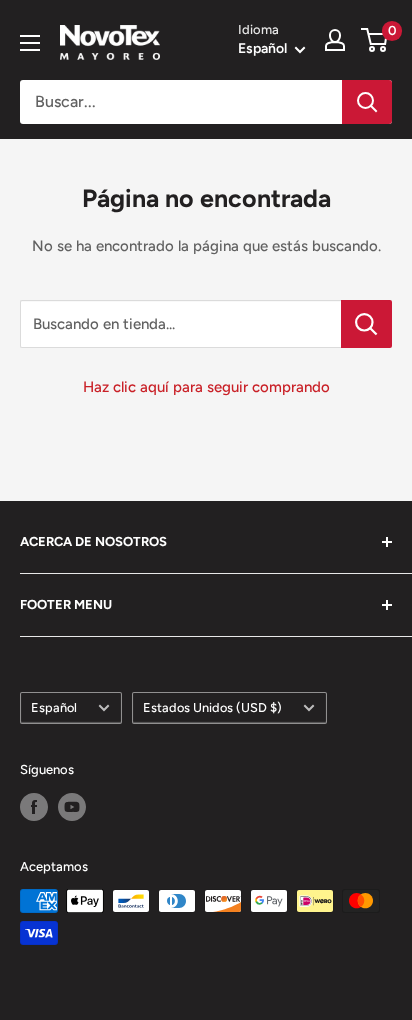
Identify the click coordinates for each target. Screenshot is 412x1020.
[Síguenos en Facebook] (34, 807)
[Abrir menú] (30, 43)
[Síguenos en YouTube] (72, 807)
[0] (375, 40)
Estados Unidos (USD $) (212, 707)
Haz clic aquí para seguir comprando (206, 387)
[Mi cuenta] (335, 40)
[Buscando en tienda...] (366, 324)
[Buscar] (367, 102)
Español (54, 707)
